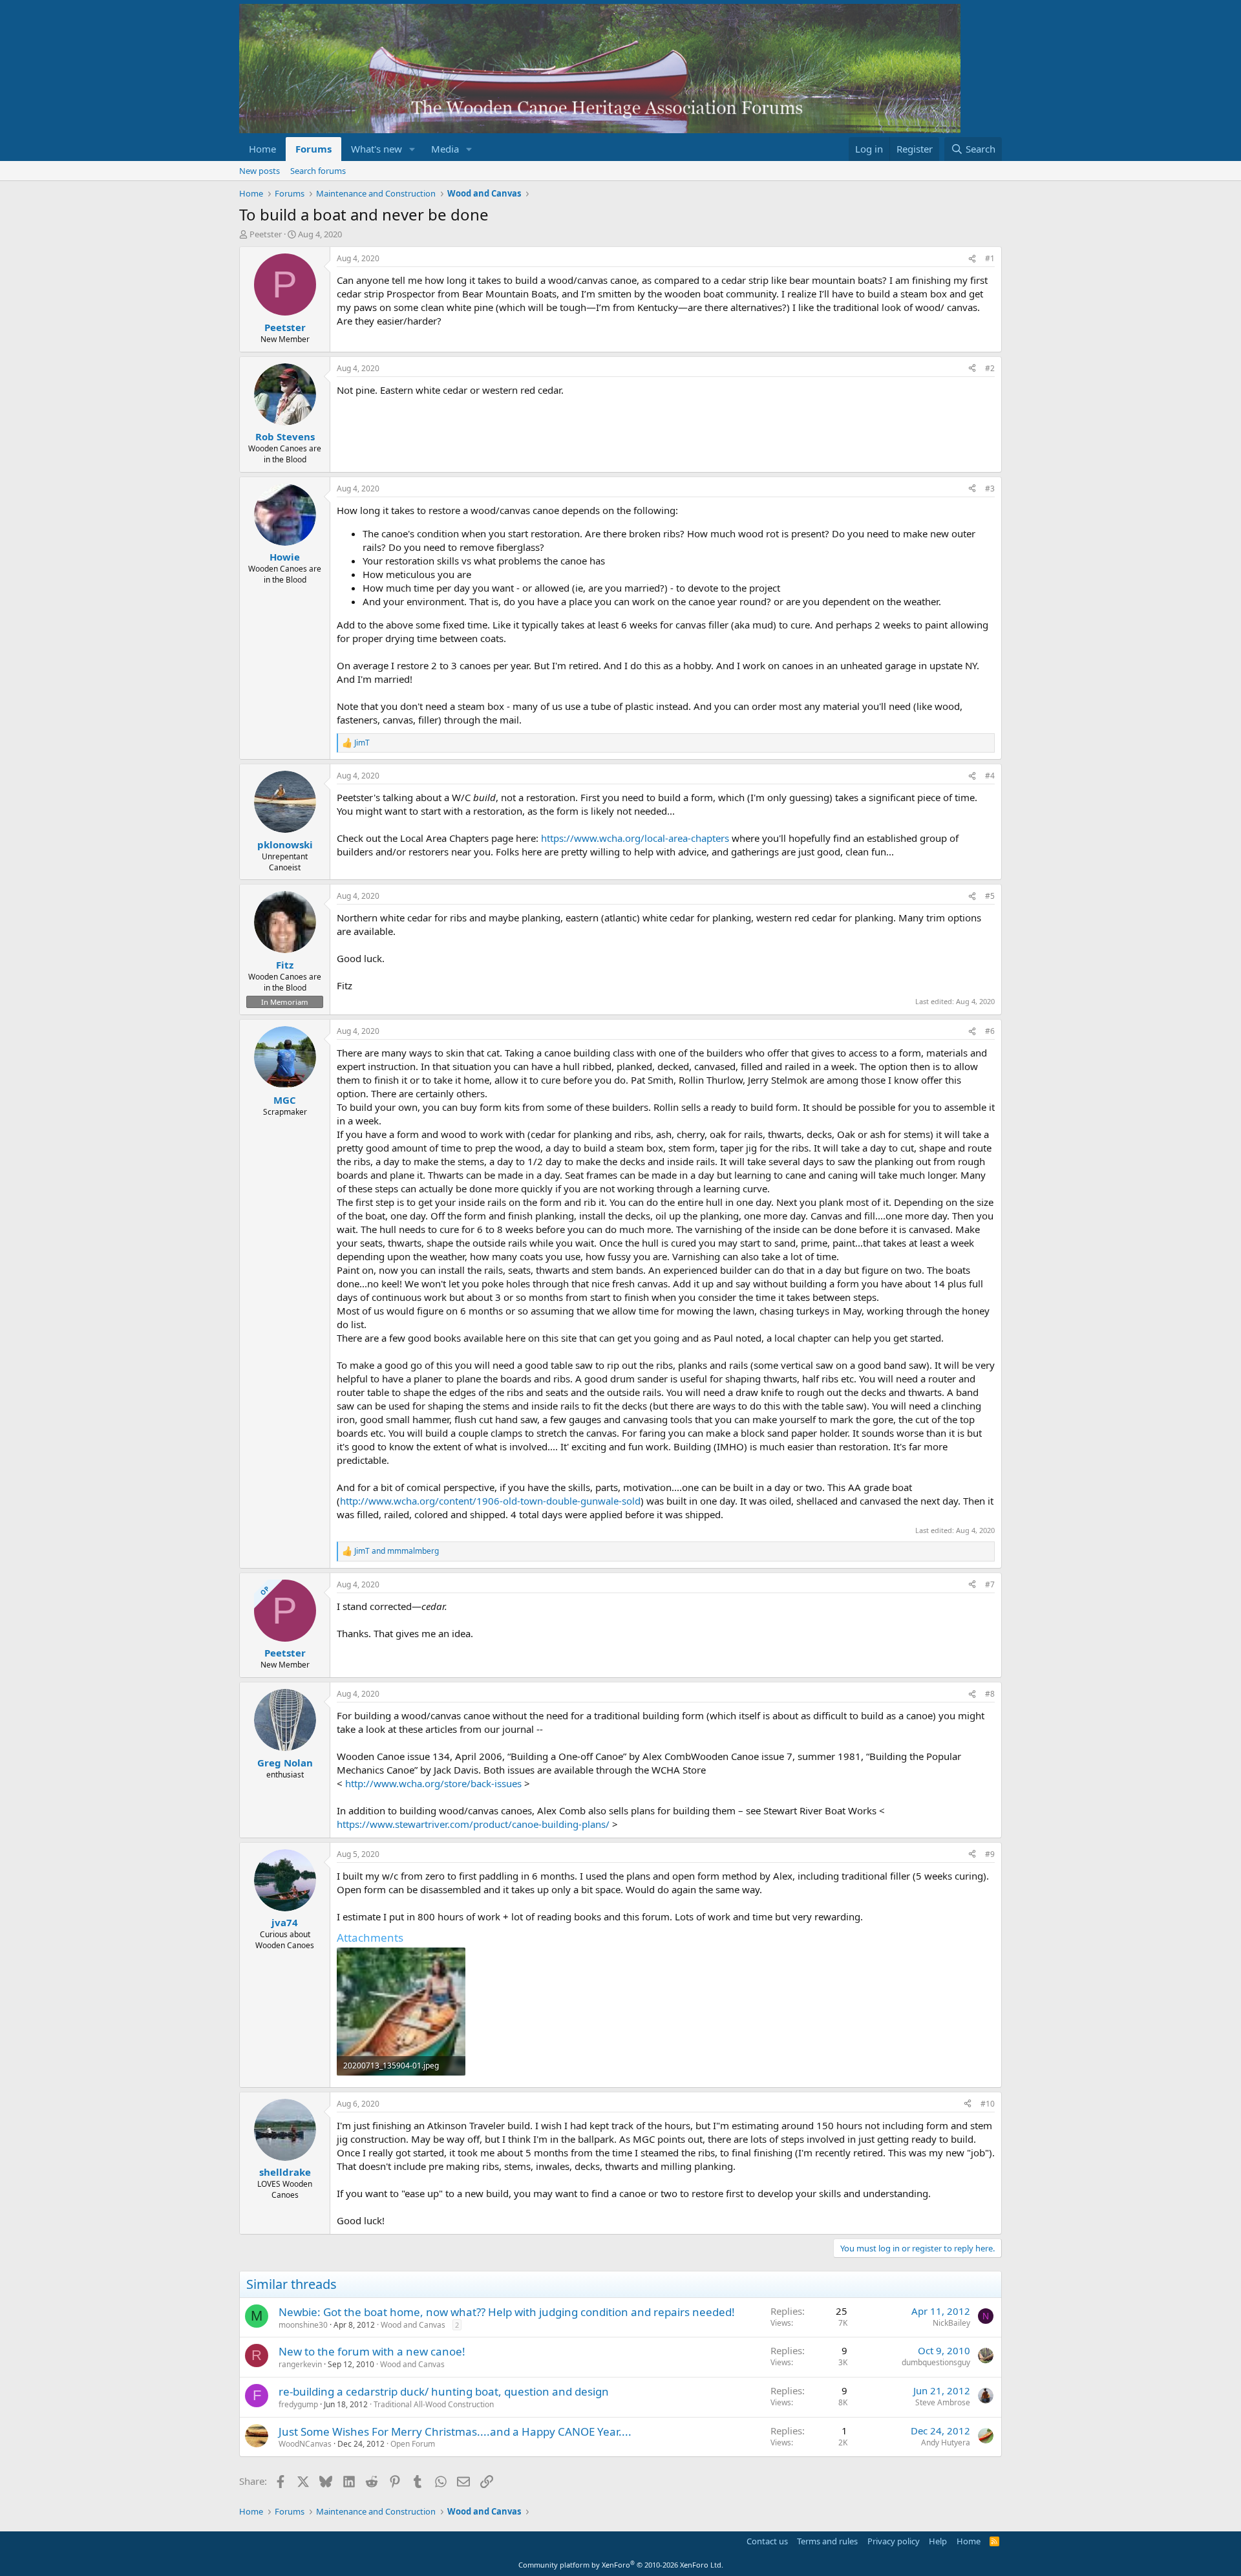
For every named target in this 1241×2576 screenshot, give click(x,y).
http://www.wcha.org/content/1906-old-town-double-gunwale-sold (490, 1501)
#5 (990, 896)
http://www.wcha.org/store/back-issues (433, 1783)
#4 (990, 776)
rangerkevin (300, 2364)
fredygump (298, 2404)
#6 (990, 1031)
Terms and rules (827, 2541)
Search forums (318, 171)
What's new (377, 149)
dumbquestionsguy (936, 2362)
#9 (990, 1854)
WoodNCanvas (305, 2444)
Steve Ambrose (943, 2402)
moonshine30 (303, 2325)
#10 (988, 2104)
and (397, 1551)
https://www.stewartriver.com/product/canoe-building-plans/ (473, 1824)
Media (445, 149)
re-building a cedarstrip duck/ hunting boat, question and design (444, 2391)
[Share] (972, 259)
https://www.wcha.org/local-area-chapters (635, 838)
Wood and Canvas (413, 2325)
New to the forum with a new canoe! (372, 2351)
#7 (990, 1584)
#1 (990, 258)
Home (262, 149)
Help (938, 2541)
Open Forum (413, 2444)
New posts (260, 171)
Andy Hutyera (946, 2442)
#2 (990, 368)
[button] (412, 149)
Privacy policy (894, 2541)
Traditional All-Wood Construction (434, 2404)
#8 (990, 1694)
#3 (990, 488)
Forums (313, 149)
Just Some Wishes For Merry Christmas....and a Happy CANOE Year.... (455, 2431)
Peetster (266, 234)
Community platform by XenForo (621, 2565)
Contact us (767, 2541)
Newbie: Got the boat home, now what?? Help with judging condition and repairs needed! (507, 2312)
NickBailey (951, 2323)
